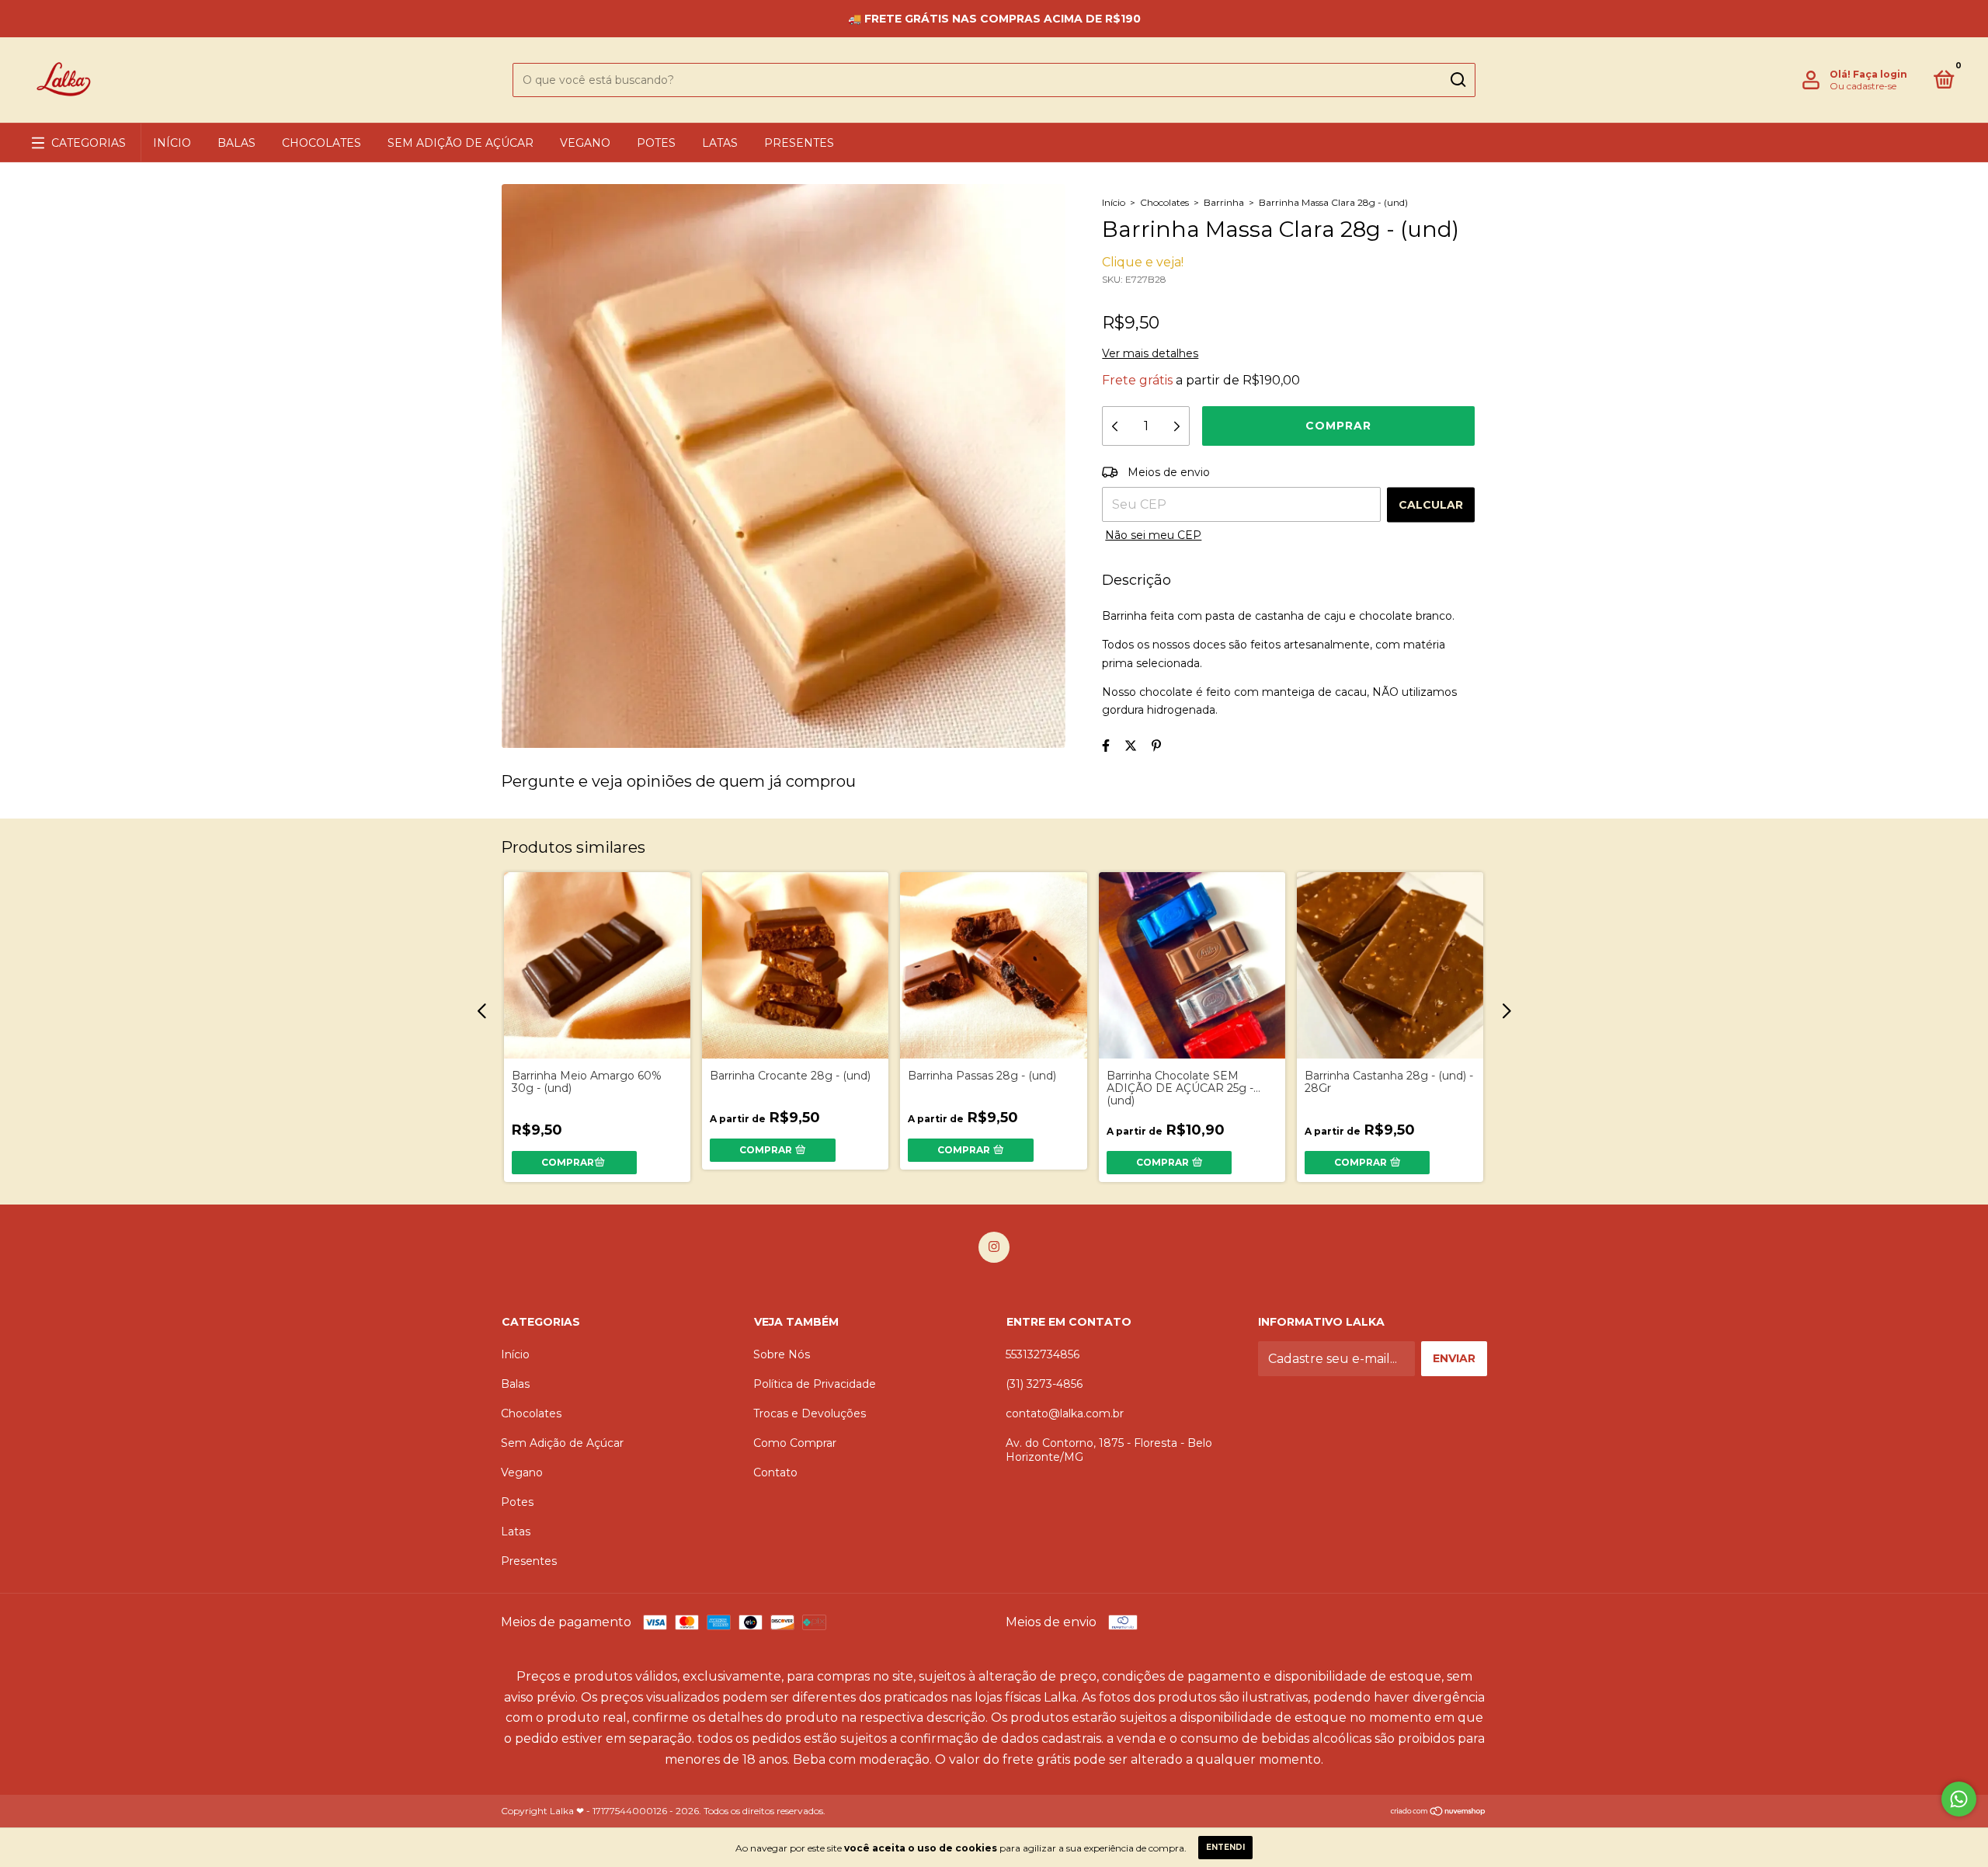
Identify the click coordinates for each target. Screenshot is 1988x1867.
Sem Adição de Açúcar (461, 143)
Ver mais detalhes (1150, 353)
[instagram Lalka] (994, 1247)
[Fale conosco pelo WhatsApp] (1959, 1799)
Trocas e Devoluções (810, 1413)
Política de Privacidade (815, 1384)
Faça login (1880, 74)
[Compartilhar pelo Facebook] (1106, 746)
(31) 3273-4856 (1044, 1384)
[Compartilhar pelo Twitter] (1131, 746)
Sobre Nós (782, 1354)
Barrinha (1224, 202)
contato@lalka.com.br (1065, 1413)
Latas (720, 143)
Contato (775, 1472)
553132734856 (1043, 1354)
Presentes (799, 143)
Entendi (1225, 1847)
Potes (656, 143)
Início (172, 143)
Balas (236, 143)
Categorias (89, 143)
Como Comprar (795, 1443)
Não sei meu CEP (1153, 535)
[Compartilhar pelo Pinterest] (1156, 746)
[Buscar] (1457, 80)
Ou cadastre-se (1863, 86)
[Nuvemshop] (1439, 1812)
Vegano (585, 143)
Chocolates (321, 143)
